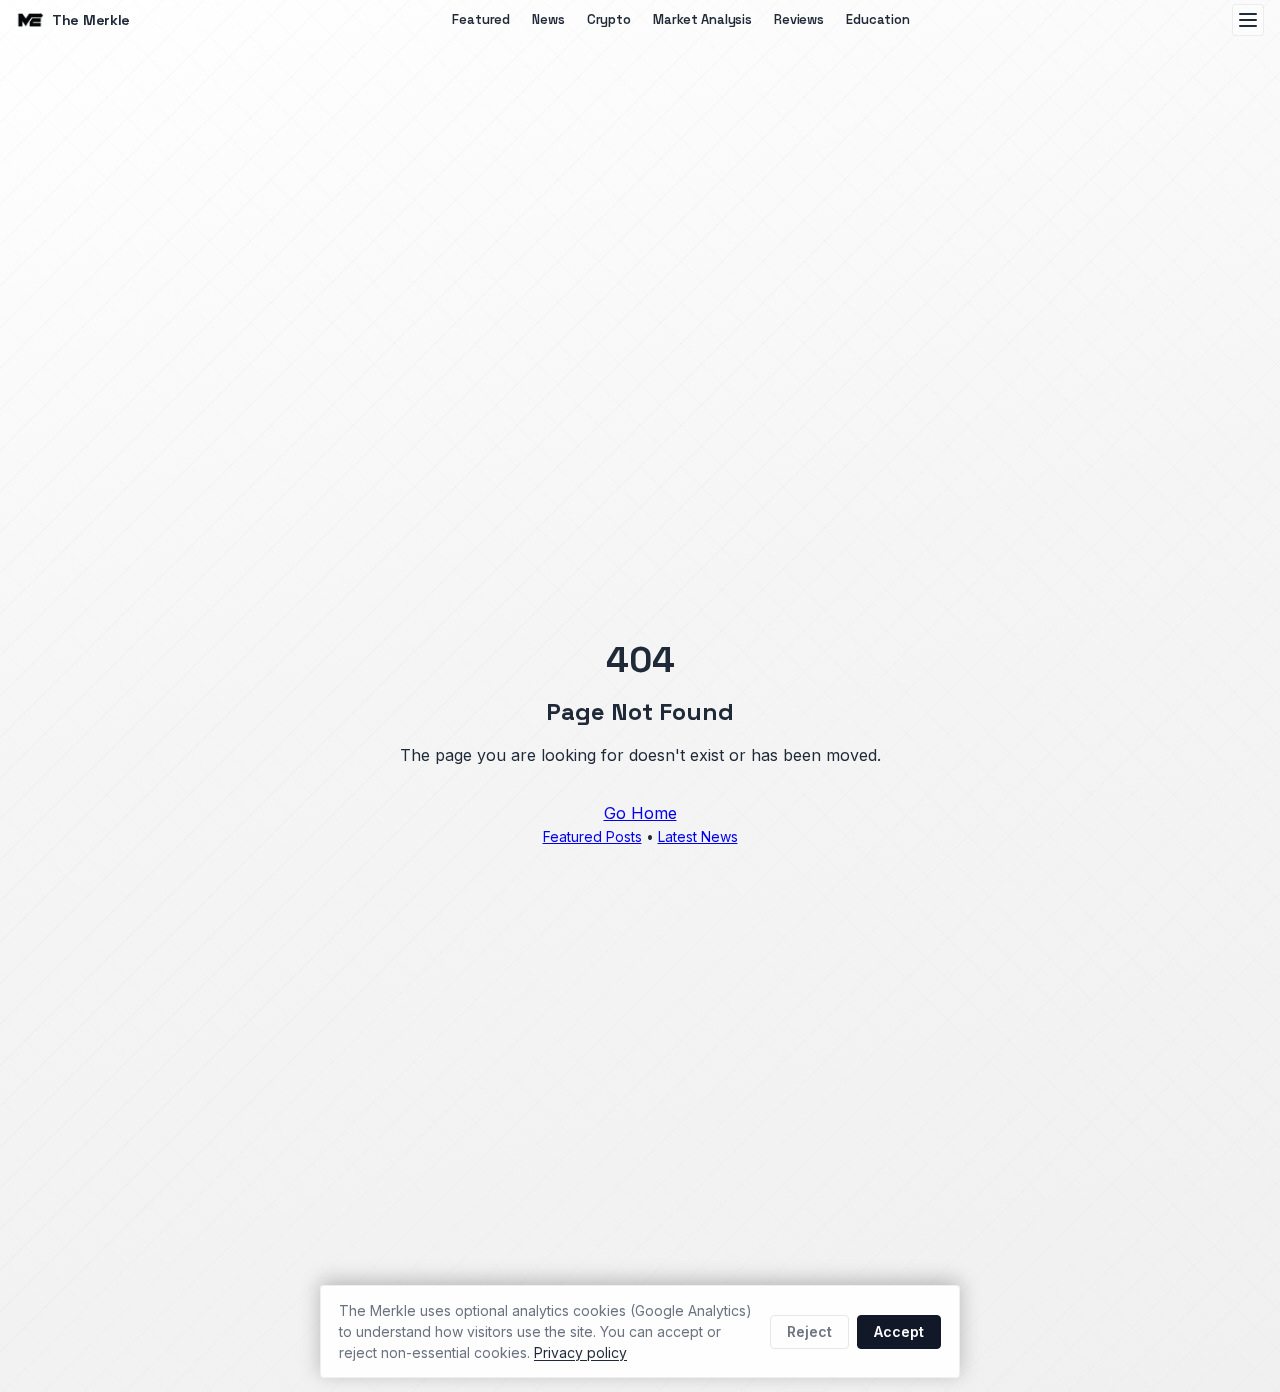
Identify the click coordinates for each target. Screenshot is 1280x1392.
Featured (481, 19)
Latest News (698, 836)
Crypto (609, 19)
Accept (899, 1331)
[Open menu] (1248, 20)
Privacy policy (580, 1352)
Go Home (640, 813)
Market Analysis (702, 19)
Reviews (799, 19)
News (548, 19)
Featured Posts (592, 836)
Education (878, 19)
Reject (809, 1331)
